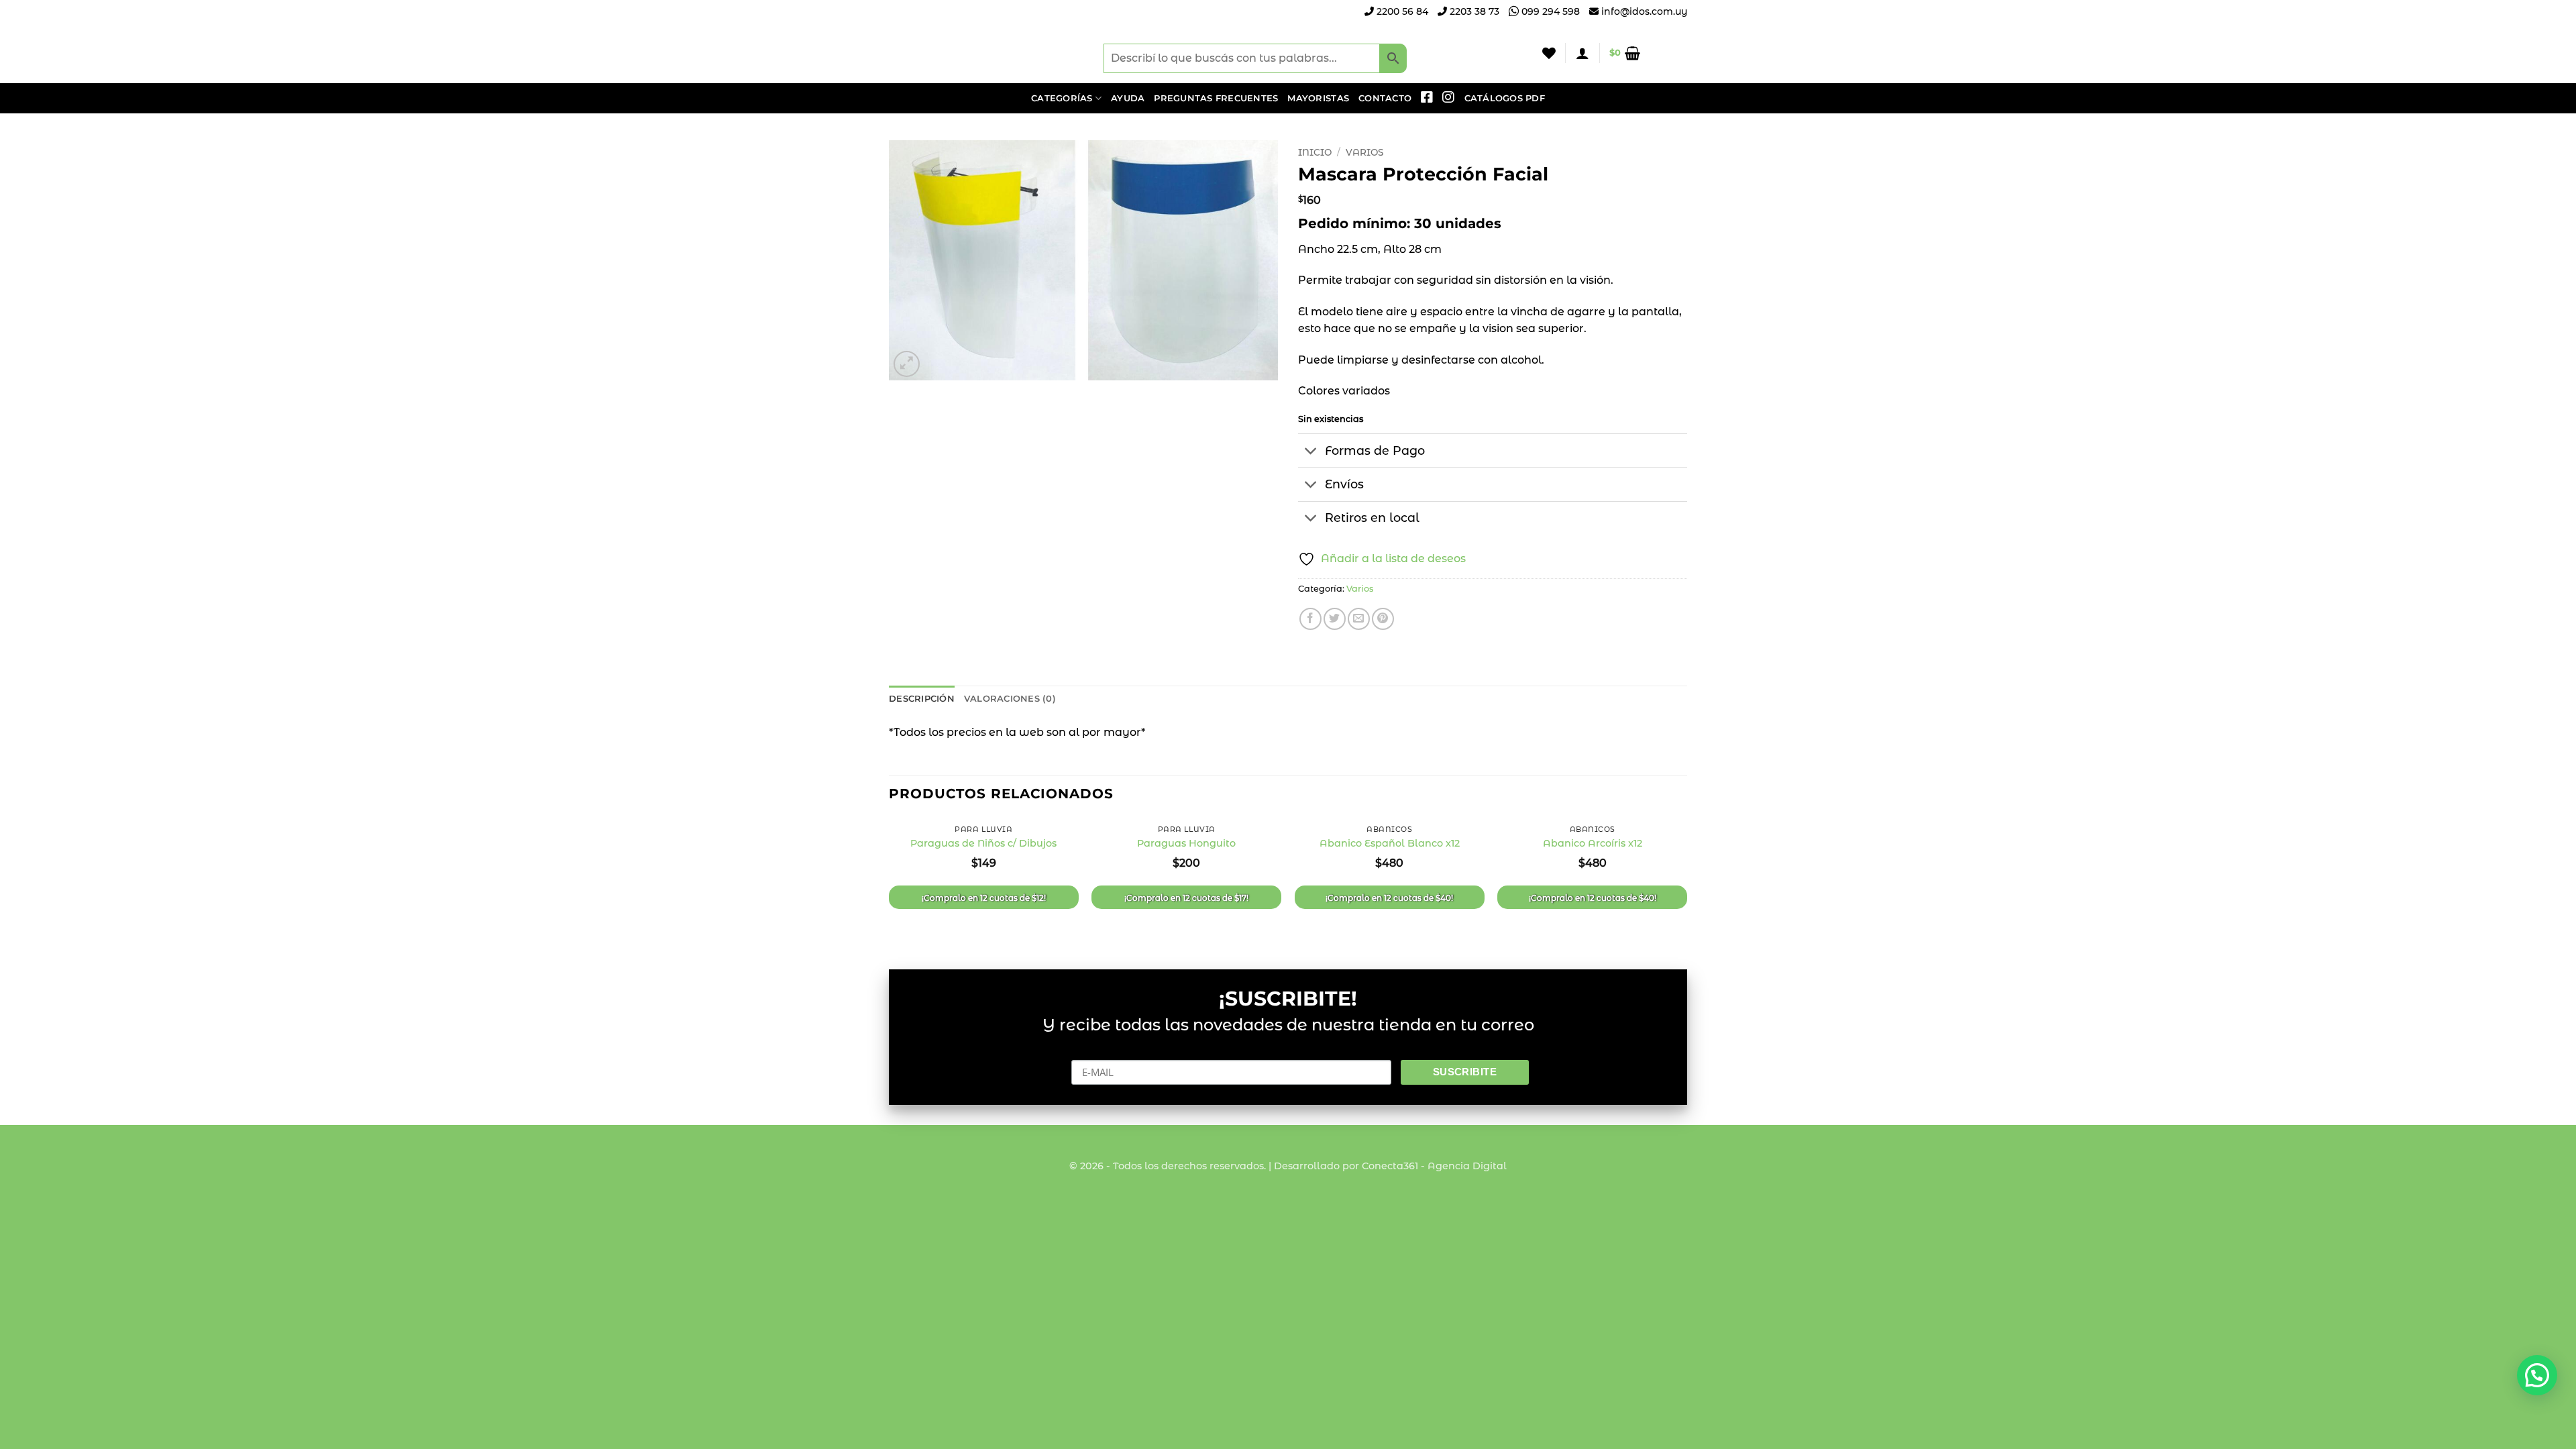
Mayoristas (1318, 98)
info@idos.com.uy (1644, 11)
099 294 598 (1549, 11)
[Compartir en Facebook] (1310, 619)
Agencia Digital (1467, 1166)
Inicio (1315, 152)
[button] (1582, 53)
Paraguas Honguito (1186, 843)
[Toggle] (1311, 452)
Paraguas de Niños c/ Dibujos (983, 843)
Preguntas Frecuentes (1216, 98)
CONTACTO (1385, 98)
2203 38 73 (1473, 11)
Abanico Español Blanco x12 (1390, 843)
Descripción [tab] (922, 699)
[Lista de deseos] (1549, 53)
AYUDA (1128, 98)
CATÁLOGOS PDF (1505, 98)
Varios (1364, 152)
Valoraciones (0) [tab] (1010, 699)
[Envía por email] (1359, 619)
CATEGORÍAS (1062, 98)
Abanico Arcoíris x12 (1593, 843)
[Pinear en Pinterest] (1383, 619)
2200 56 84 (1401, 11)
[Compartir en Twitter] (1335, 619)
